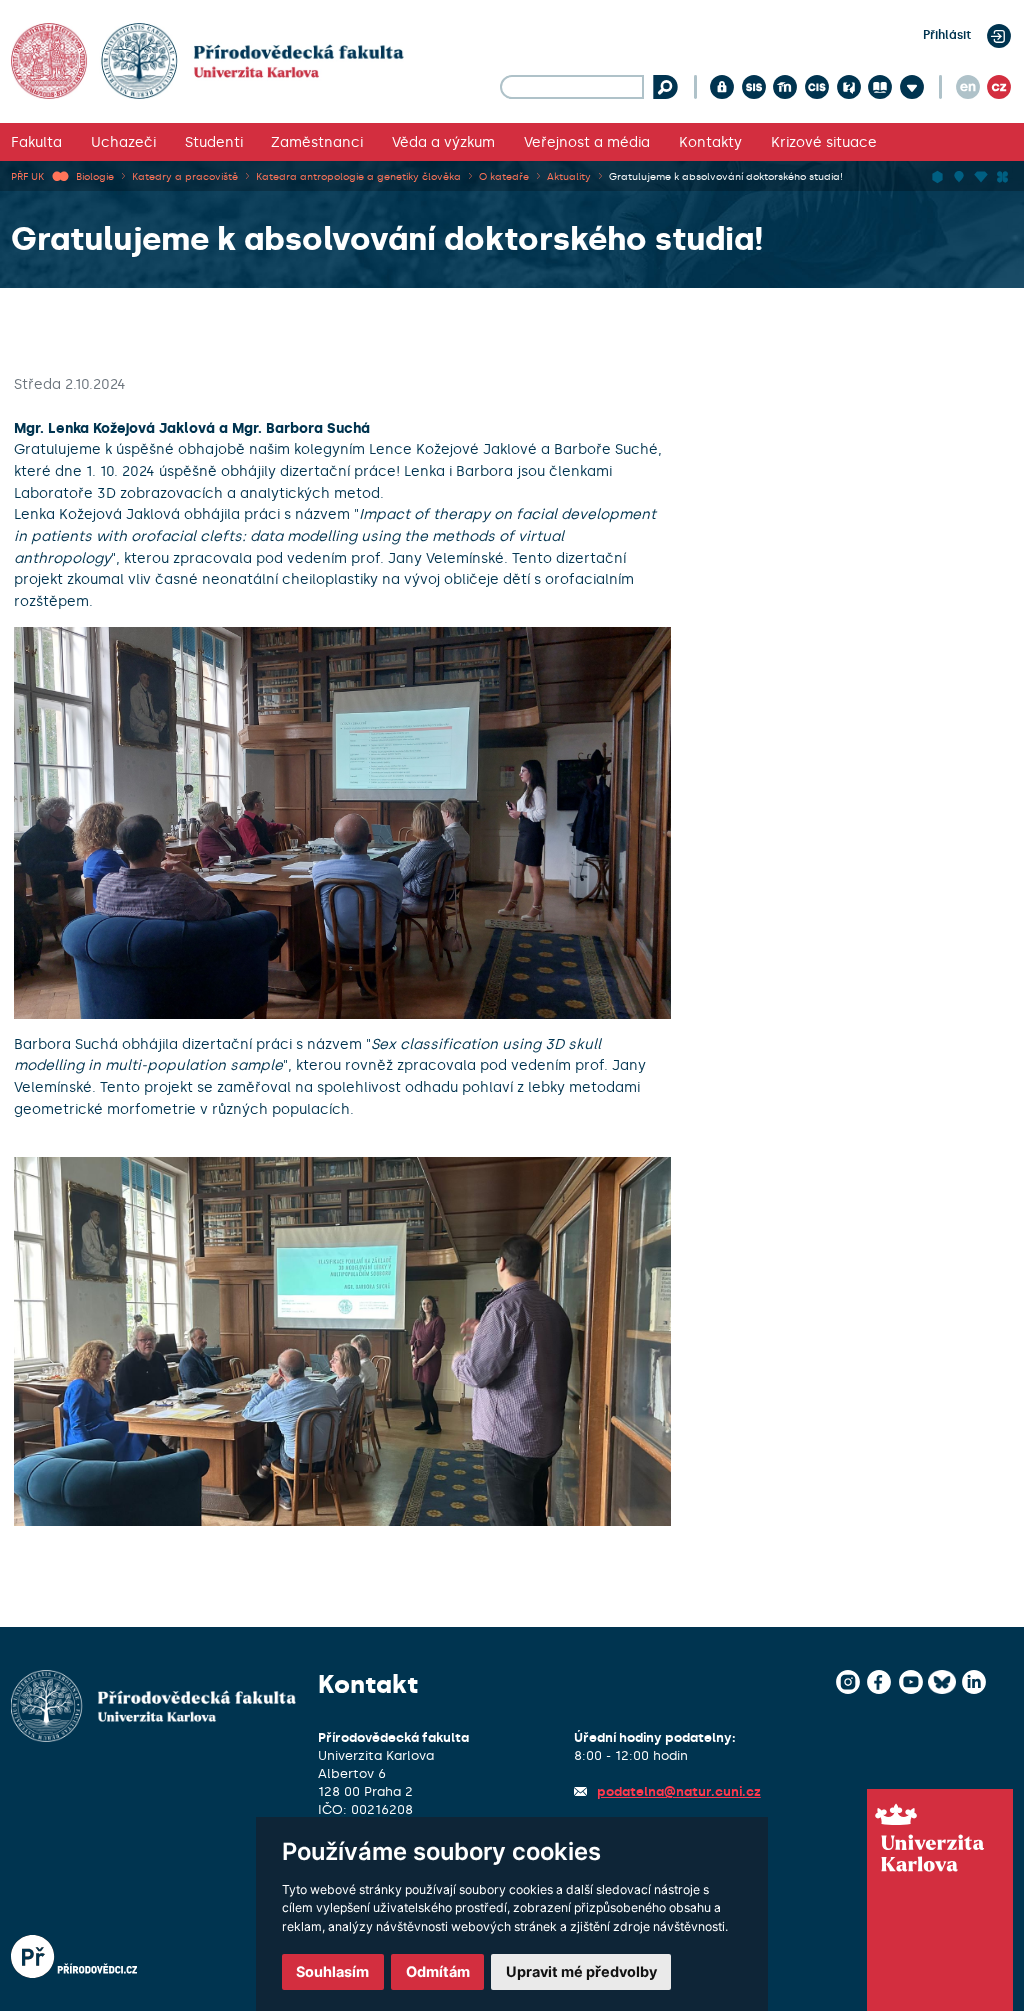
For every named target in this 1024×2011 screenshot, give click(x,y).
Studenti (214, 142)
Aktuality (569, 176)
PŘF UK (27, 176)
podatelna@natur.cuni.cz (679, 1791)
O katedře (504, 176)
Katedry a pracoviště (185, 176)
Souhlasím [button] (332, 1971)
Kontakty (710, 142)
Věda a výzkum (443, 142)
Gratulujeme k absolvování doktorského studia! (726, 176)
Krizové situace (824, 142)
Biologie (95, 176)
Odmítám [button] (438, 1971)
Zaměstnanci (317, 142)
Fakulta (36, 142)
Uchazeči (123, 142)
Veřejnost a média (587, 142)
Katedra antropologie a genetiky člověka (358, 176)
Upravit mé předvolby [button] (581, 1971)
